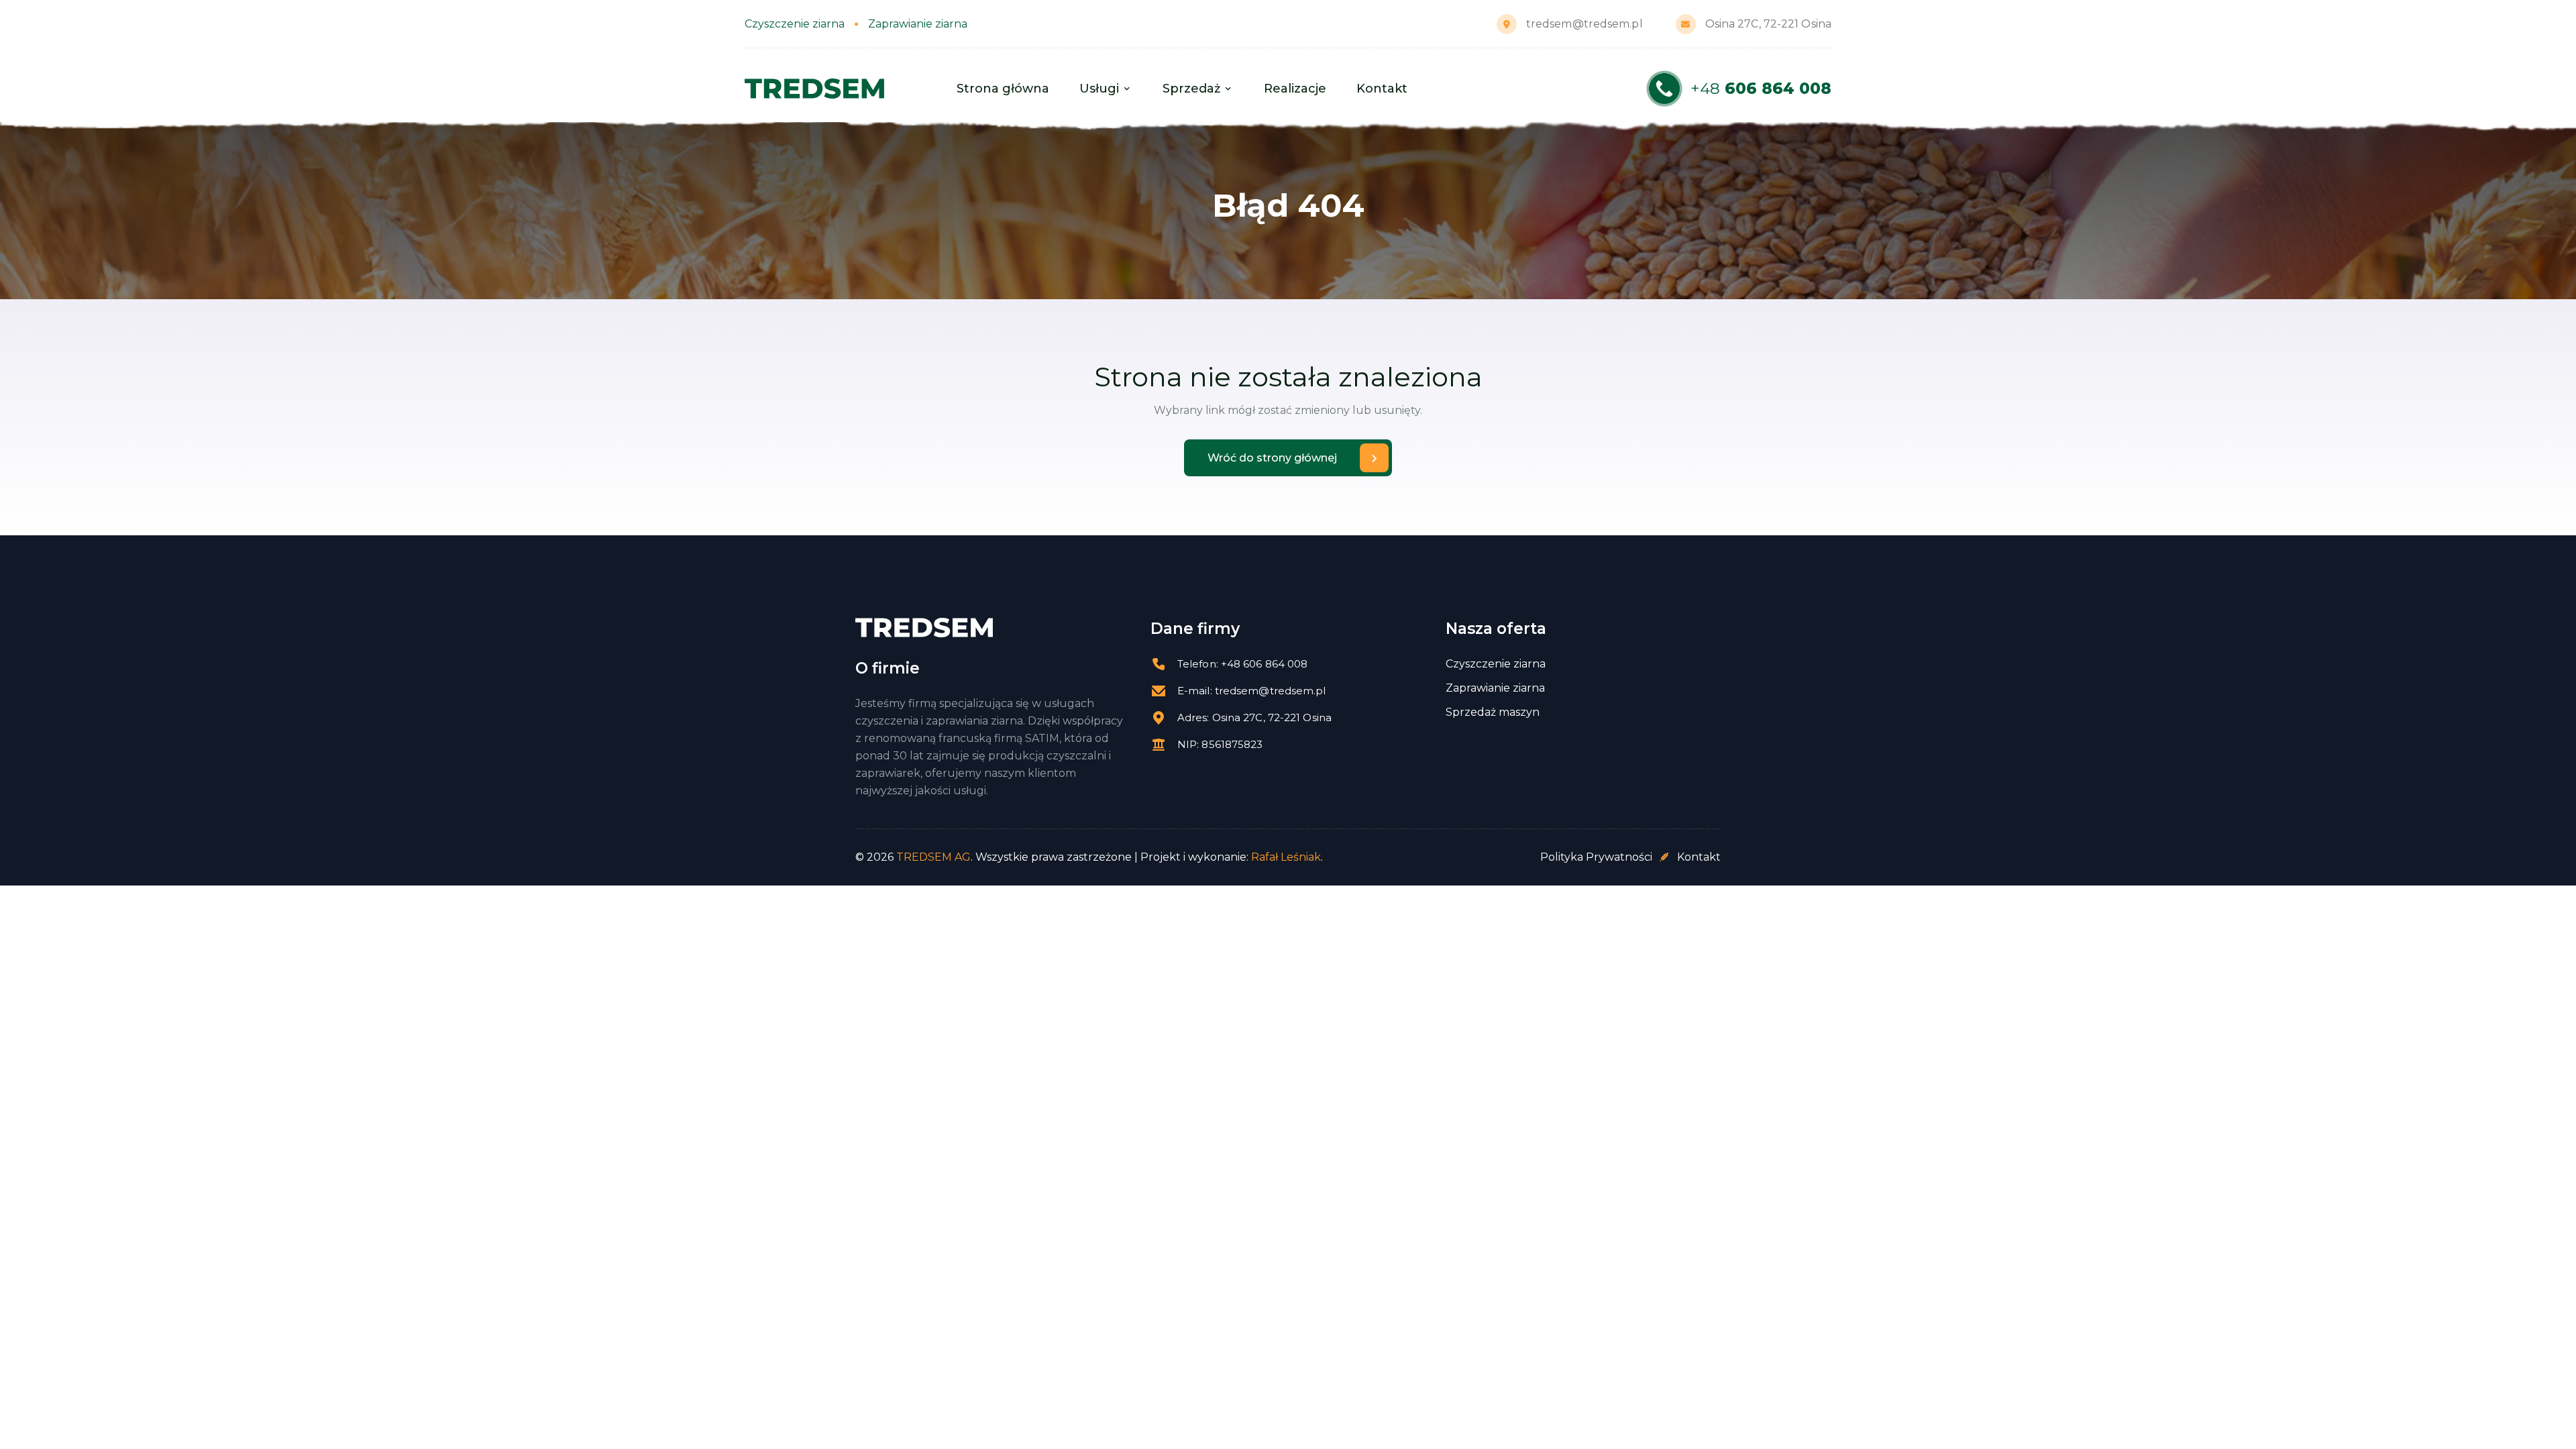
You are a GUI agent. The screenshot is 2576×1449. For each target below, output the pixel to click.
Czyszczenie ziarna (1496, 664)
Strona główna (1003, 89)
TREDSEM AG (933, 857)
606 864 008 (1761, 89)
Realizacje (1295, 89)
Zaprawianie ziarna (1495, 688)
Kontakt (1382, 89)
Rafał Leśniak (1286, 857)
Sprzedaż (1191, 89)
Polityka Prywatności (1596, 857)
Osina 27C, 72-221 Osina (1768, 24)
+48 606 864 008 (1265, 664)
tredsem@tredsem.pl (1585, 24)
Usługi (1099, 89)
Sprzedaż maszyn (1493, 712)
